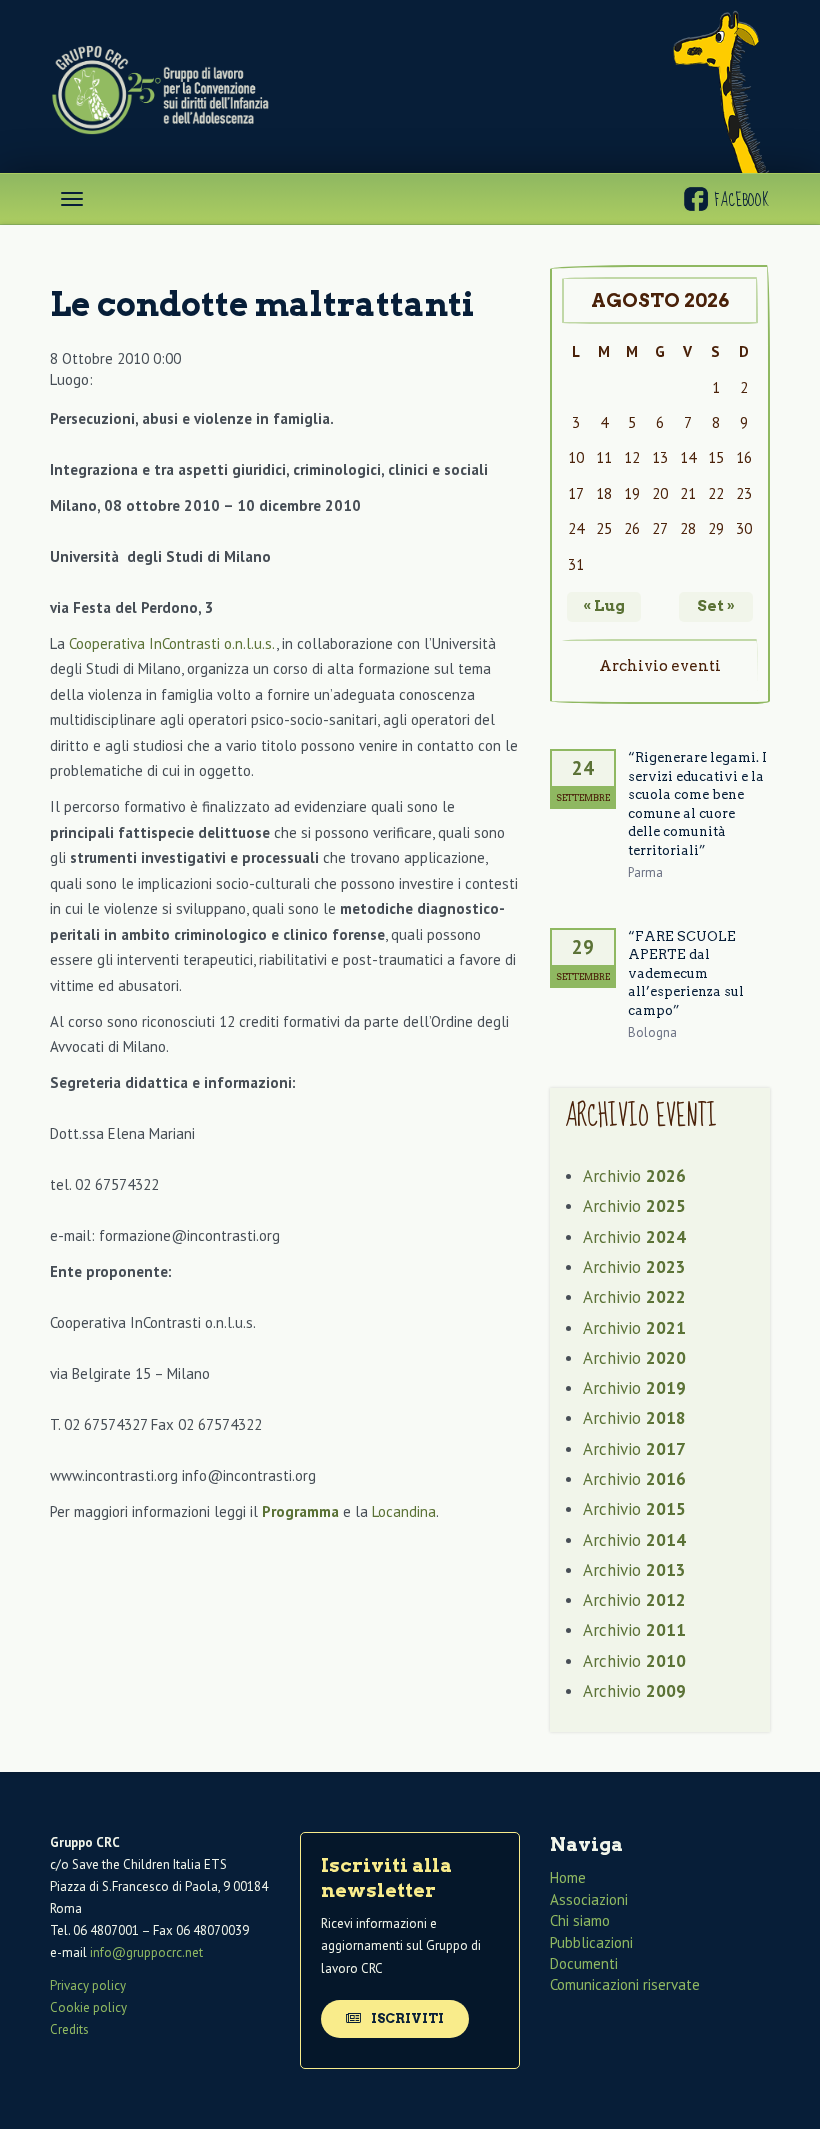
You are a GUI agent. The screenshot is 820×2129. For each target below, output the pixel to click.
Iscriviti (406, 2018)
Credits (69, 2029)
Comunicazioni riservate (625, 1984)
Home (568, 1877)
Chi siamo (580, 1920)
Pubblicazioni (591, 1942)
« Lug (604, 606)
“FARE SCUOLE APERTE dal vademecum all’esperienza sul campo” (686, 973)
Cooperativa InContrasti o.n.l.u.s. (172, 643)
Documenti (584, 1963)
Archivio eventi (660, 666)
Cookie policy (88, 2007)
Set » (716, 606)
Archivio (634, 1176)
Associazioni (589, 1899)
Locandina (404, 1511)
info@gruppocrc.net (146, 1952)
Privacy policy (88, 1985)
